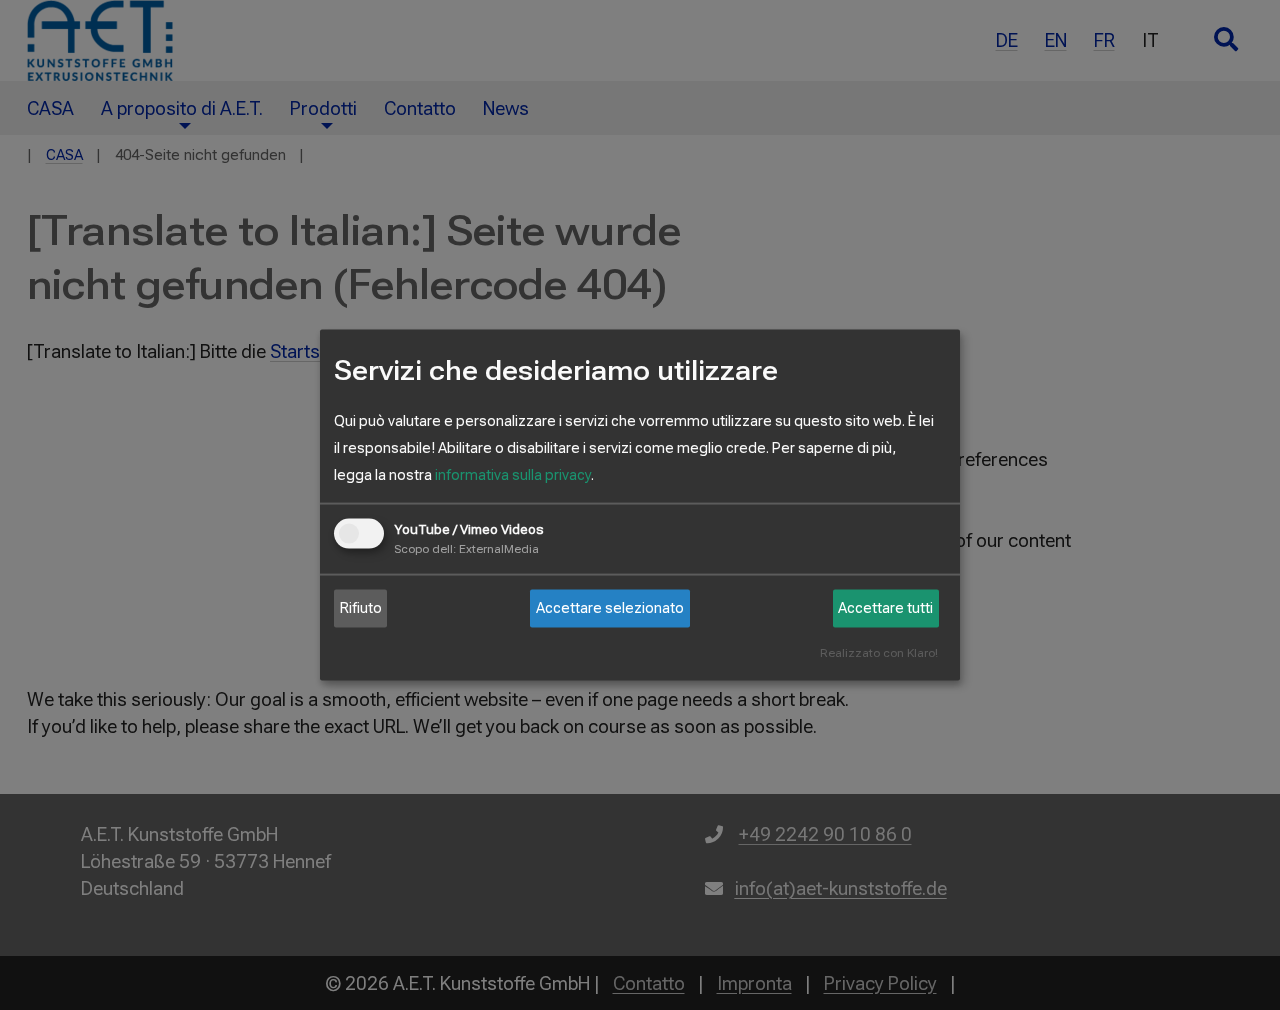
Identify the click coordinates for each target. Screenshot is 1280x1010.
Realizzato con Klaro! (879, 652)
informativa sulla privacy (513, 474)
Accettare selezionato (610, 608)
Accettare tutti (885, 608)
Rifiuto (361, 608)
